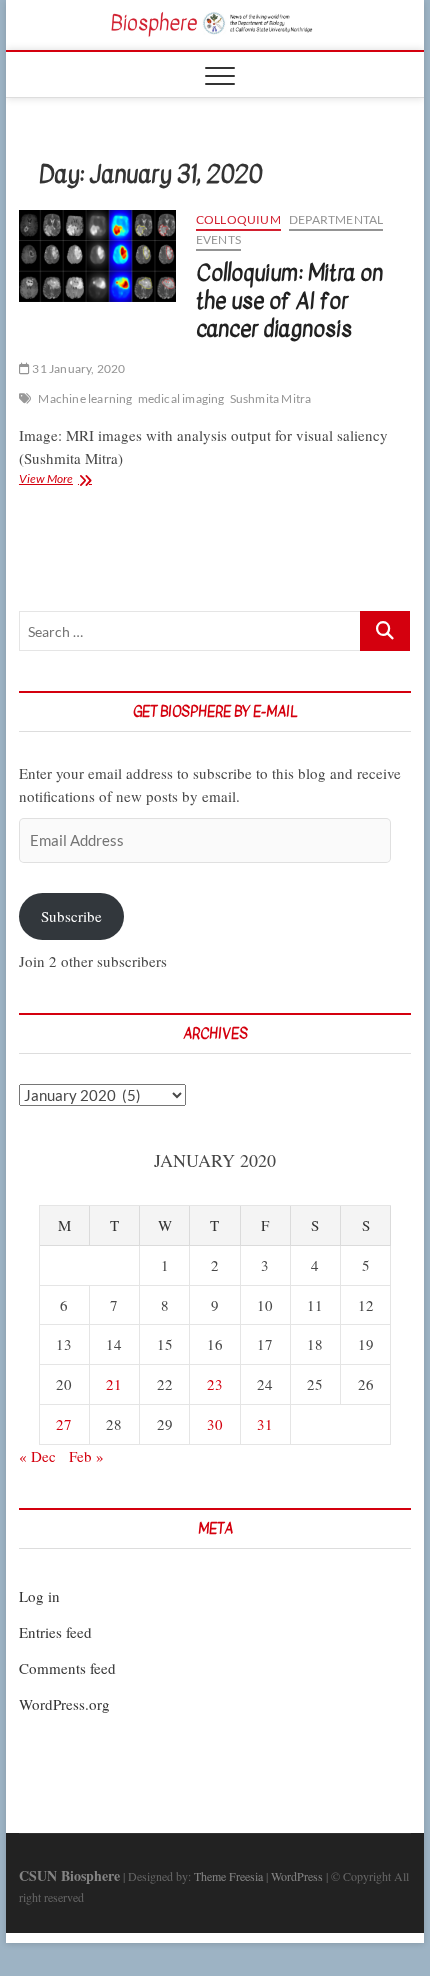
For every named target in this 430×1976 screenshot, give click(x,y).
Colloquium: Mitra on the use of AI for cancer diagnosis (289, 301)
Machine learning (85, 398)
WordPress (297, 1876)
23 (215, 1384)
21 (114, 1384)
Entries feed (55, 1632)
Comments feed (67, 1668)
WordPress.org (64, 1704)
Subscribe (71, 916)
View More (74, 480)
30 (215, 1424)
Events (218, 239)
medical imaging (181, 398)
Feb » (86, 1456)
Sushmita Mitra (271, 398)
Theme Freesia (228, 1876)
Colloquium (238, 219)
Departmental (336, 219)
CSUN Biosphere (69, 1875)
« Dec (37, 1456)
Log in (39, 1596)
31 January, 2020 (77, 368)
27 (64, 1424)
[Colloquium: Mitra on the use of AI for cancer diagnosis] (97, 256)
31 (265, 1424)
